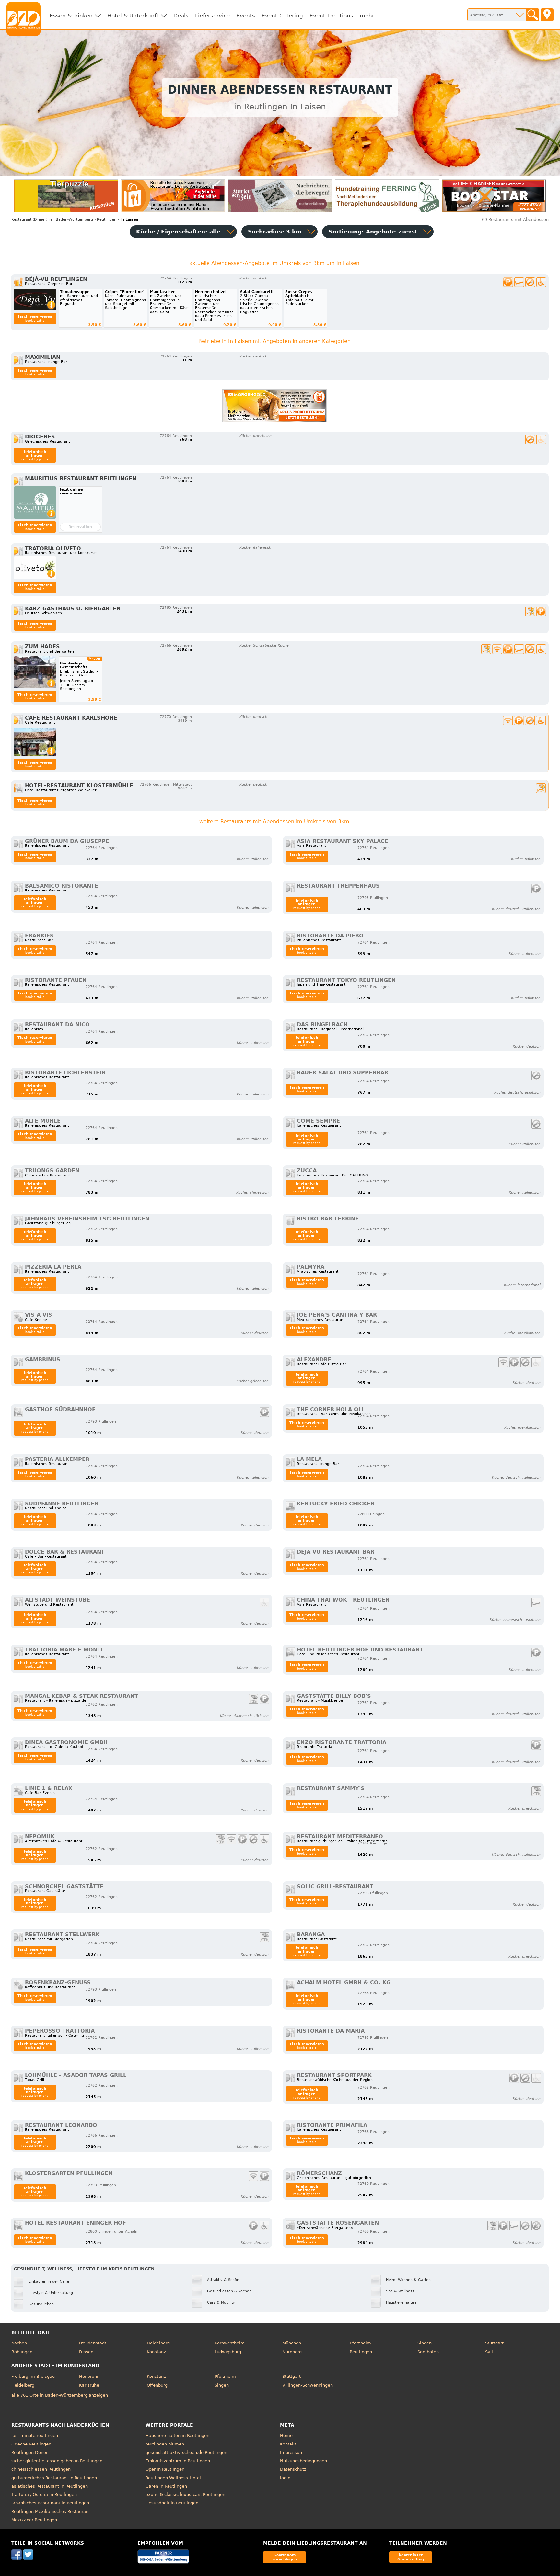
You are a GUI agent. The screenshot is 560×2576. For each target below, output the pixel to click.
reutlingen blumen (165, 2444)
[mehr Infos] (35, 300)
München (292, 2343)
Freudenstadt (93, 2343)
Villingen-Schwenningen (308, 2385)
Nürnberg (292, 2352)
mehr (367, 16)
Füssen (86, 2352)
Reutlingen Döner (29, 2452)
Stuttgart (494, 2343)
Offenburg (157, 2385)
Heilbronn (89, 2376)
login (285, 2478)
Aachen (19, 2343)
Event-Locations (331, 16)
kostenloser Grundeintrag (411, 2557)
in (32, 219)
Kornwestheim (230, 2343)
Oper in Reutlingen (165, 2469)
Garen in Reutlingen (166, 2486)
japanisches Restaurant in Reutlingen (50, 2503)
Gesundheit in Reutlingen (172, 2503)
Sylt (489, 2352)
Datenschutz (293, 2469)
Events (246, 16)
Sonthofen (428, 2352)
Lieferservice (212, 16)
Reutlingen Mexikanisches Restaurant (51, 2511)
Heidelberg (158, 2343)
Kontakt (288, 2444)
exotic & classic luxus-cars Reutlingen (185, 2495)
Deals (181, 16)
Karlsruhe (89, 2385)
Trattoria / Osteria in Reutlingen (44, 2495)
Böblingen (22, 2352)
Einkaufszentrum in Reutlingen (178, 2461)
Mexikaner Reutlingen (34, 2520)
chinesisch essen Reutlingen (41, 2469)
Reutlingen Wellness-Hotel (173, 2478)
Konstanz (156, 2352)
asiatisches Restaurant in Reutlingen (50, 2486)
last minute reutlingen (35, 2436)
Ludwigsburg (228, 2352)
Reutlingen (361, 2352)
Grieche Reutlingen (31, 2444)
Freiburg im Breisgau (33, 2376)
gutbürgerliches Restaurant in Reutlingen (54, 2478)
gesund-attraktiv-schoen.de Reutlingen (186, 2452)
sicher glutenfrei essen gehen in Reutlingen (57, 2461)
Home (286, 2436)
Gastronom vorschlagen (285, 2557)
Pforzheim (360, 2343)
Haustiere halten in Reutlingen (177, 2436)
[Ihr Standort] (547, 15)
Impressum (292, 2452)
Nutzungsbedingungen (303, 2461)
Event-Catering (282, 16)
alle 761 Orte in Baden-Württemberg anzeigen (60, 2395)
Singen (425, 2343)
